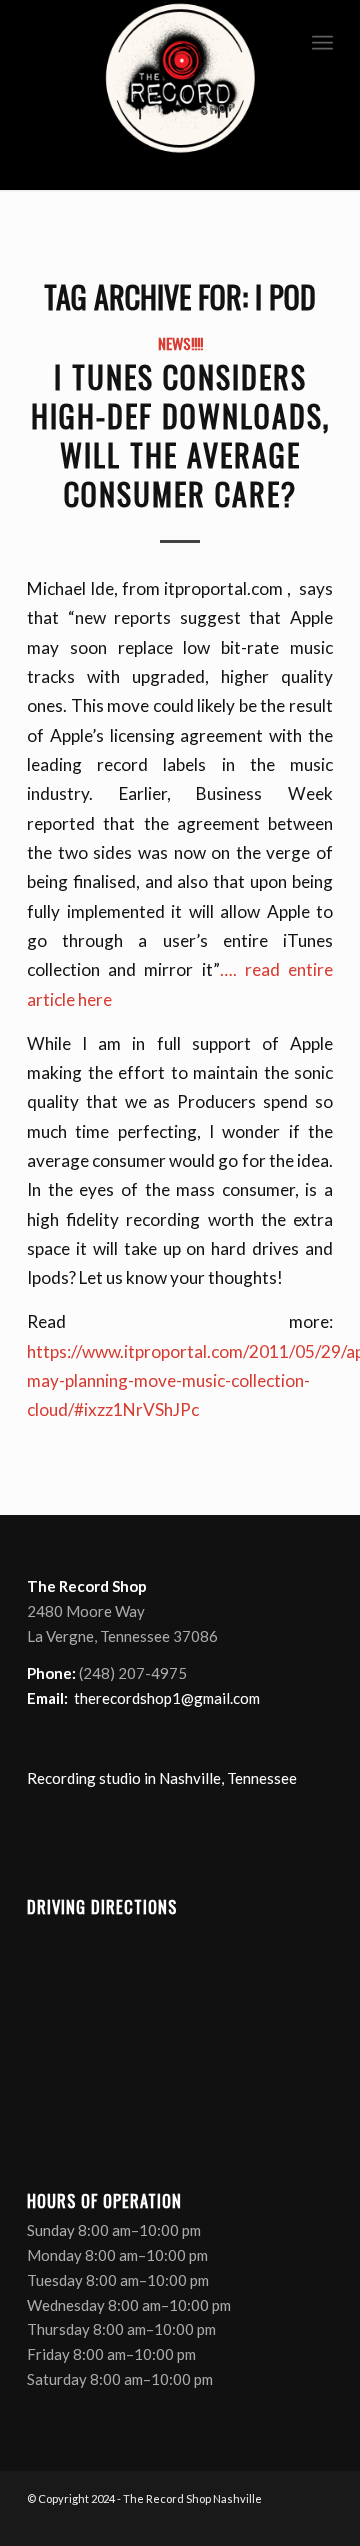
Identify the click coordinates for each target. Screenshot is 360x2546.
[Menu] (322, 40)
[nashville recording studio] (180, 95)
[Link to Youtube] (288, 2521)
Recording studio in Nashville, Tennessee (162, 1778)
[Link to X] (258, 2521)
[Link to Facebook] (228, 2521)
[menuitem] (322, 40)
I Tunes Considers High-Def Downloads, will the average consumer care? (180, 435)
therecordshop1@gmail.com (167, 1698)
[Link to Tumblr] (318, 2521)
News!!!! (180, 342)
